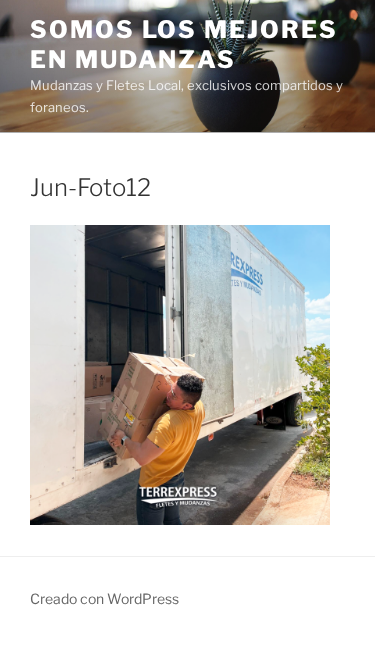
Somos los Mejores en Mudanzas (184, 44)
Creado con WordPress (104, 598)
